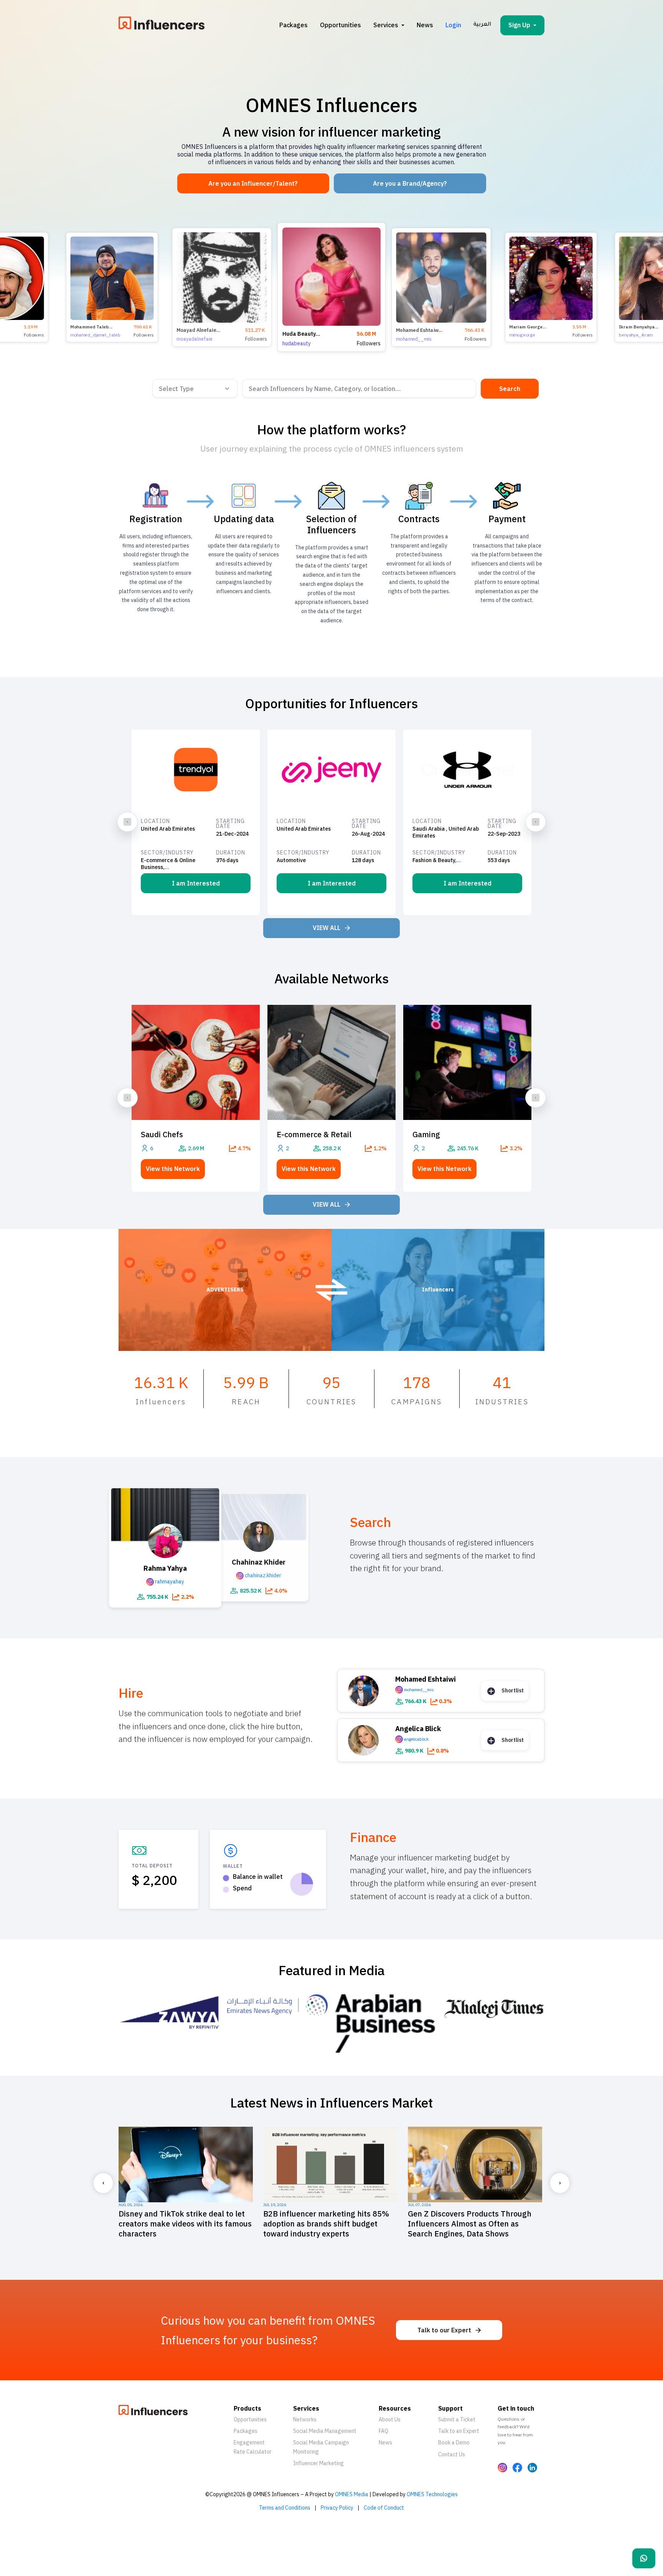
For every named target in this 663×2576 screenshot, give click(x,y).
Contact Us (452, 2454)
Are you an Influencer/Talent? (253, 183)
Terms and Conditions (285, 2508)
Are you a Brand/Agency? (410, 183)
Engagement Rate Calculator (253, 2447)
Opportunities (341, 25)
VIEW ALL (327, 928)
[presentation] (127, 822)
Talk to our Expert (444, 2330)
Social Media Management (325, 2431)
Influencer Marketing (318, 2463)
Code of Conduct (384, 2508)
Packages (294, 25)
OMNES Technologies (432, 2494)
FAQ (383, 2431)
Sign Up (519, 25)
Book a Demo (454, 2442)
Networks (305, 2419)
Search (510, 389)
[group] (331, 287)
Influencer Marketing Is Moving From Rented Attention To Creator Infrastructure (474, 2224)
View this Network (173, 1169)
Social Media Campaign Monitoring (321, 2447)
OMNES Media (352, 2494)
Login (453, 25)
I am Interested (196, 883)
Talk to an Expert (459, 2431)
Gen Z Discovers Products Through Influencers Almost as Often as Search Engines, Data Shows (181, 2224)
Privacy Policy (337, 2508)
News (425, 25)
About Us (390, 2419)
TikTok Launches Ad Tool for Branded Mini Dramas (330, 2219)
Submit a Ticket (457, 2419)
